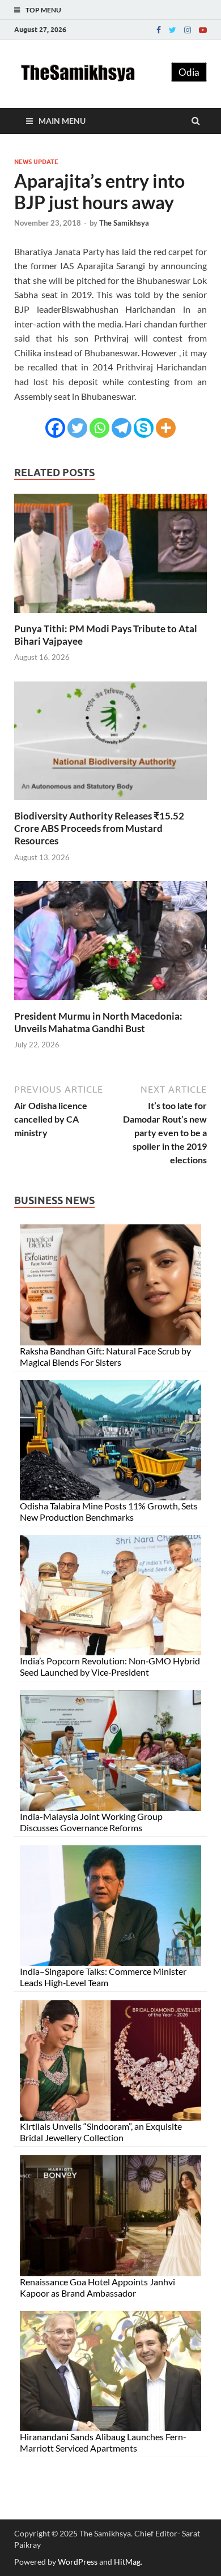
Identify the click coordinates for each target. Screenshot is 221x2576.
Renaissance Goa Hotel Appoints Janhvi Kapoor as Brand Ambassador (97, 2287)
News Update (36, 162)
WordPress (78, 2562)
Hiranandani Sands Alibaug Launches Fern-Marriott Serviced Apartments (103, 2442)
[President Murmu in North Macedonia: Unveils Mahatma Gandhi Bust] (110, 1003)
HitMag (127, 2562)
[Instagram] (188, 30)
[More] (166, 428)
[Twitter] (173, 30)
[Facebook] (159, 30)
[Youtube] (203, 30)
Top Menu (43, 10)
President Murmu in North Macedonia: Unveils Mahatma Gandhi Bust (98, 1022)
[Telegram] (122, 428)
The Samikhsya (124, 223)
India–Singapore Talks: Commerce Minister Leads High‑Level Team (103, 1977)
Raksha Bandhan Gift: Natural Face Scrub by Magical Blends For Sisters (105, 1356)
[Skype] (144, 428)
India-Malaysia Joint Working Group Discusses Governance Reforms (91, 1822)
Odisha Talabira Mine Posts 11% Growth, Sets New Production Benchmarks (109, 1511)
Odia (189, 72)
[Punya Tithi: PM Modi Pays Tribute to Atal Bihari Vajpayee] (110, 616)
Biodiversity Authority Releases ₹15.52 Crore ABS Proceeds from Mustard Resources (99, 828)
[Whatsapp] (99, 428)
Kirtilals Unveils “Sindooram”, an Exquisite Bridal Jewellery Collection (101, 2132)
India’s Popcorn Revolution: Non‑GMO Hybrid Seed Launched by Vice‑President (110, 1666)
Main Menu (62, 121)
